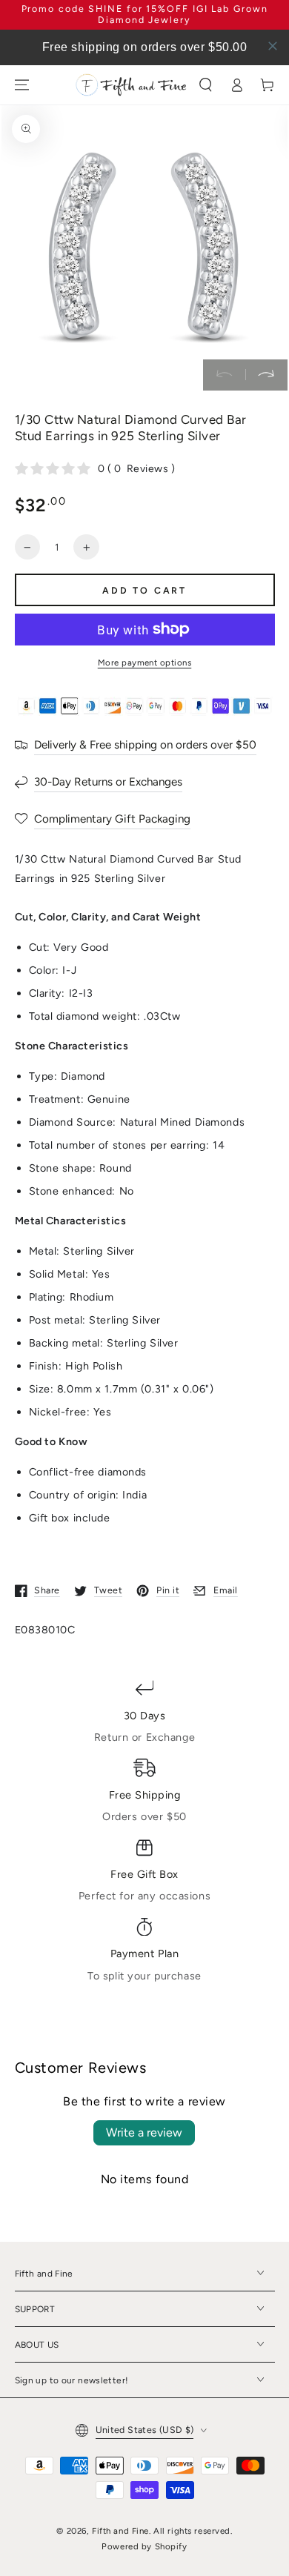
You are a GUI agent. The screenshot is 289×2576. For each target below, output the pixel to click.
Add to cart (144, 590)
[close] (273, 46)
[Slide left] (224, 375)
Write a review (144, 2132)
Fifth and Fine (120, 2531)
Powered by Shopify (144, 2546)
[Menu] (21, 84)
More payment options (145, 663)
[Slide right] (266, 375)
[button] (206, 84)
